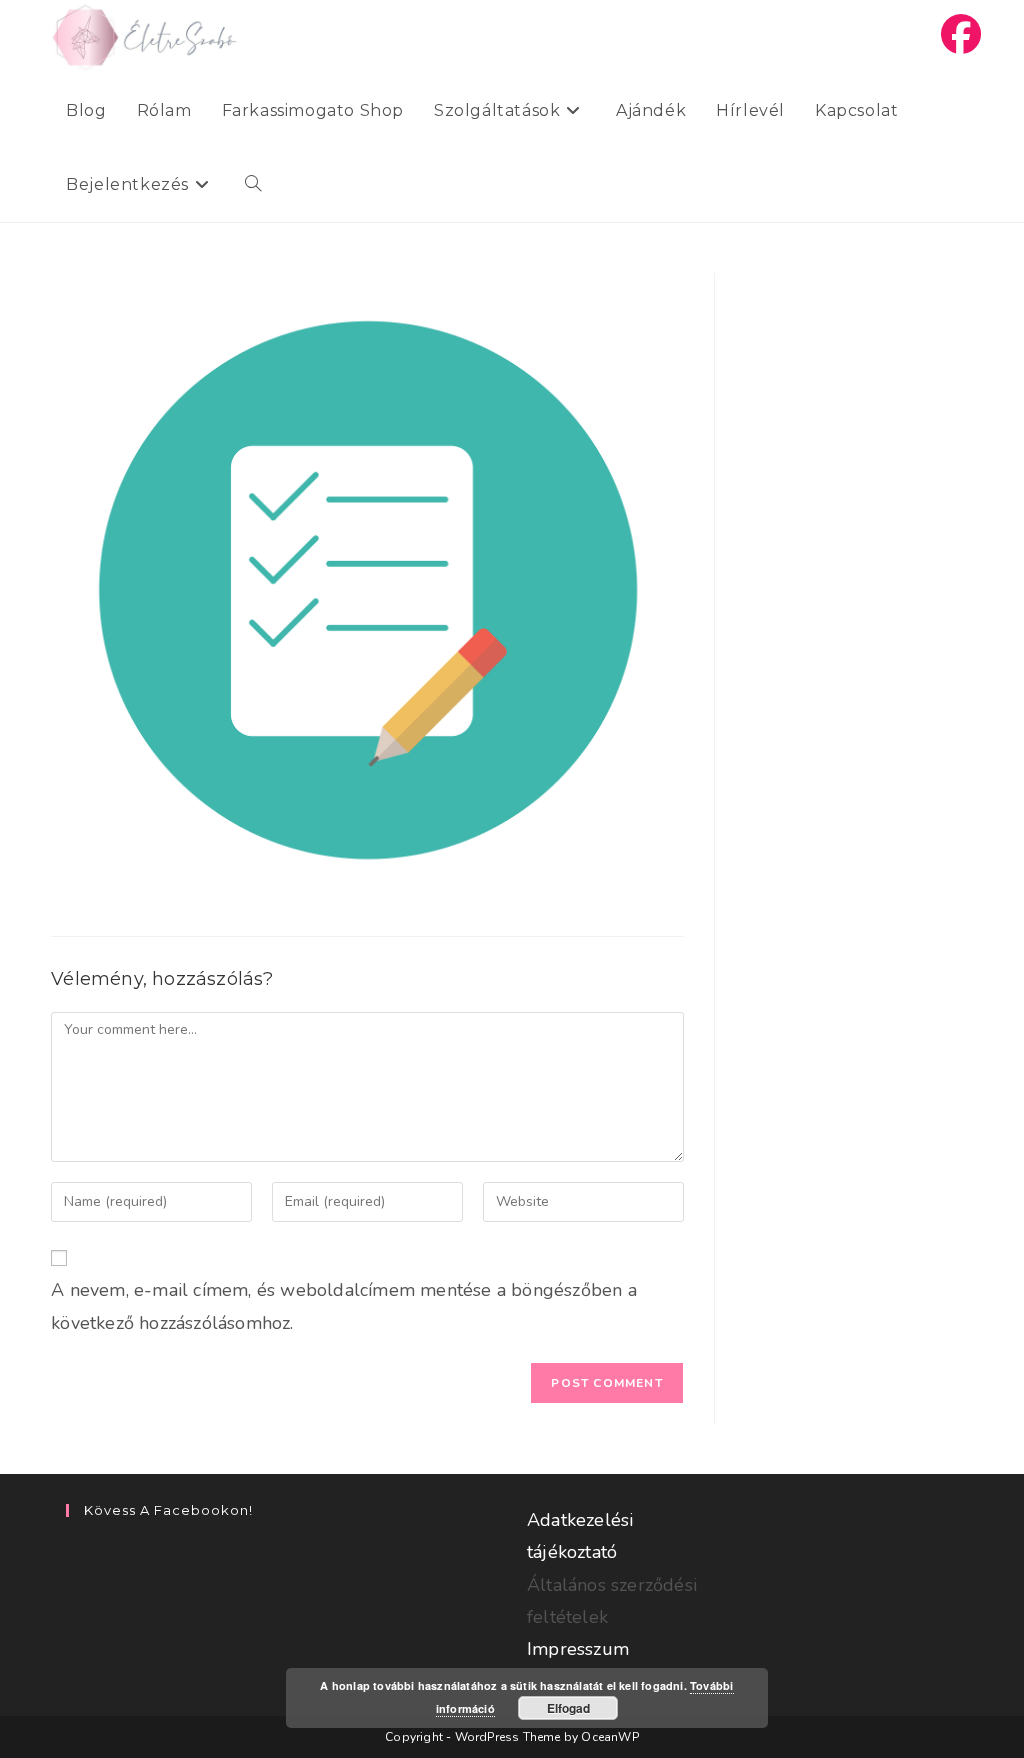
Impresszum (578, 1649)
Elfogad (568, 1708)
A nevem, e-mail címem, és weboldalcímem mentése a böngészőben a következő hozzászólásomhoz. (344, 1306)
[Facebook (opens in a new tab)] (961, 35)
